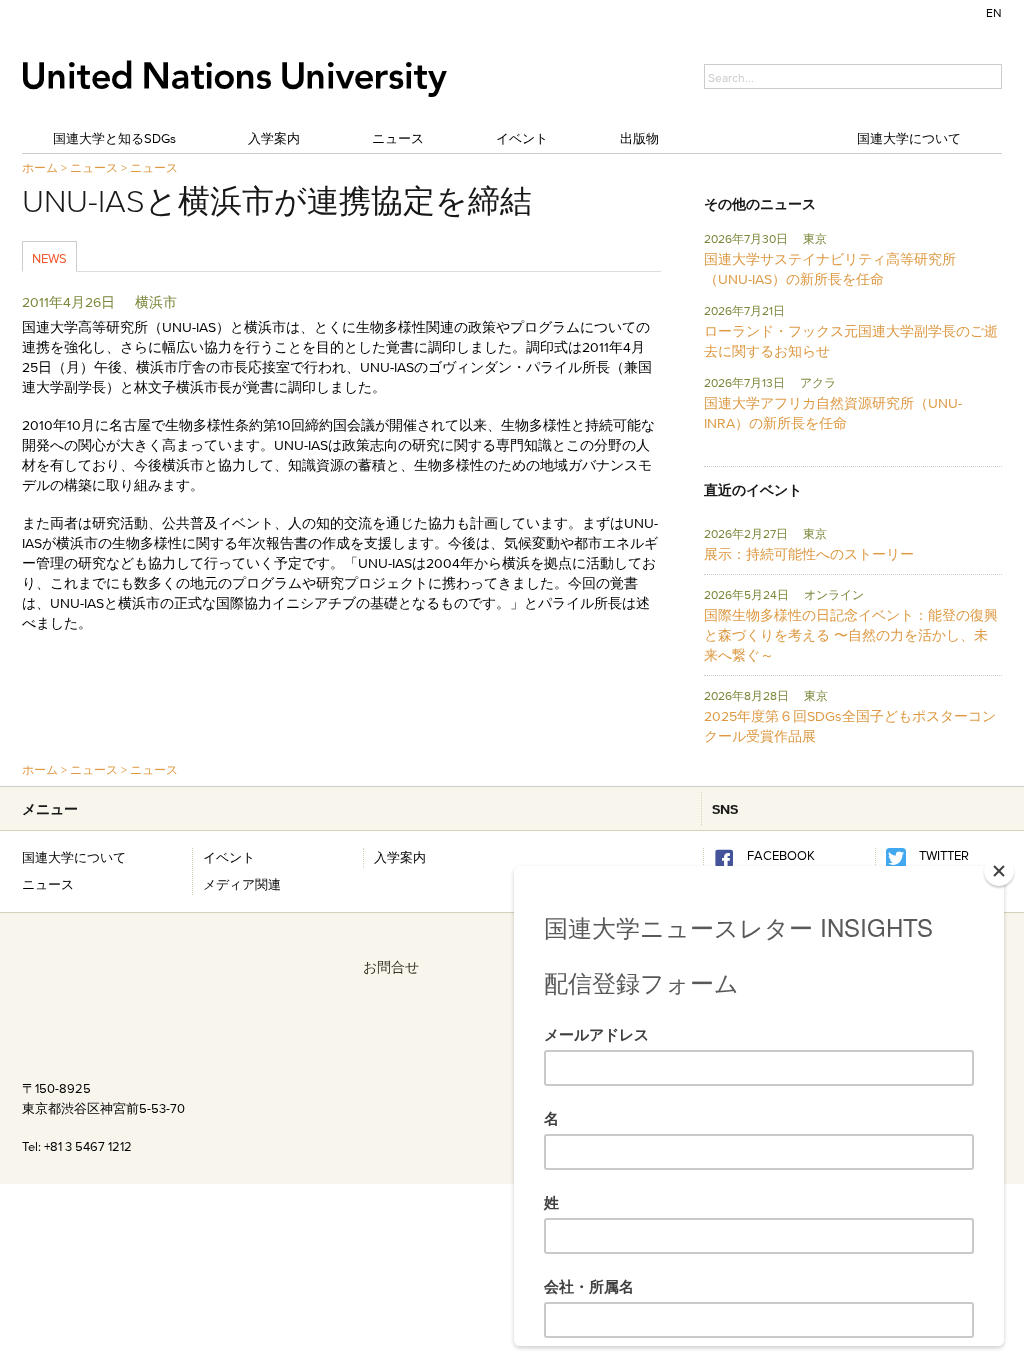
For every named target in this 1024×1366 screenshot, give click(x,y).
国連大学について (909, 138)
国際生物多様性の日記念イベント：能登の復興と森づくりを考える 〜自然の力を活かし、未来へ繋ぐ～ (851, 635)
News (49, 258)
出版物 (639, 138)
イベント (522, 138)
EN (994, 12)
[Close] (999, 871)
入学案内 (274, 138)
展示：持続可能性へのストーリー (809, 554)
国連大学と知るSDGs (114, 138)
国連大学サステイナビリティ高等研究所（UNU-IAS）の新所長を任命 (830, 269)
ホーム (40, 167)
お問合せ (391, 967)
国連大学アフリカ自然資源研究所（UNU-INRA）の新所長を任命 (833, 413)
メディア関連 (242, 884)
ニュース (398, 138)
